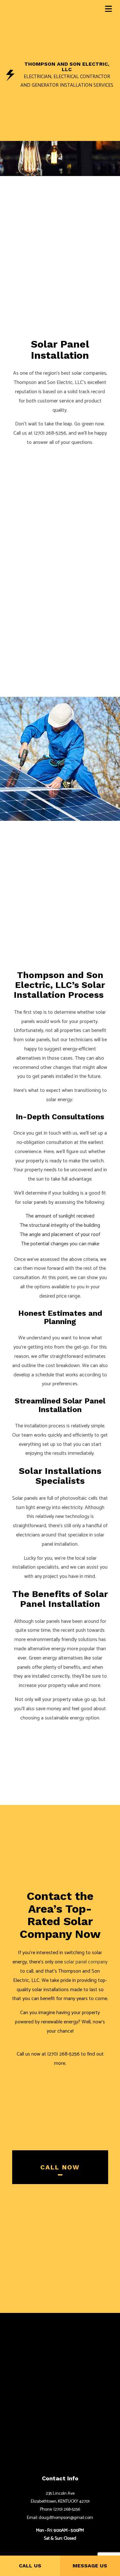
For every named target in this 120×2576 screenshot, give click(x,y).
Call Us (30, 2566)
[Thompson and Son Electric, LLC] (10, 75)
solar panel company (86, 1962)
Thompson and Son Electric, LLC (67, 67)
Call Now (60, 2167)
